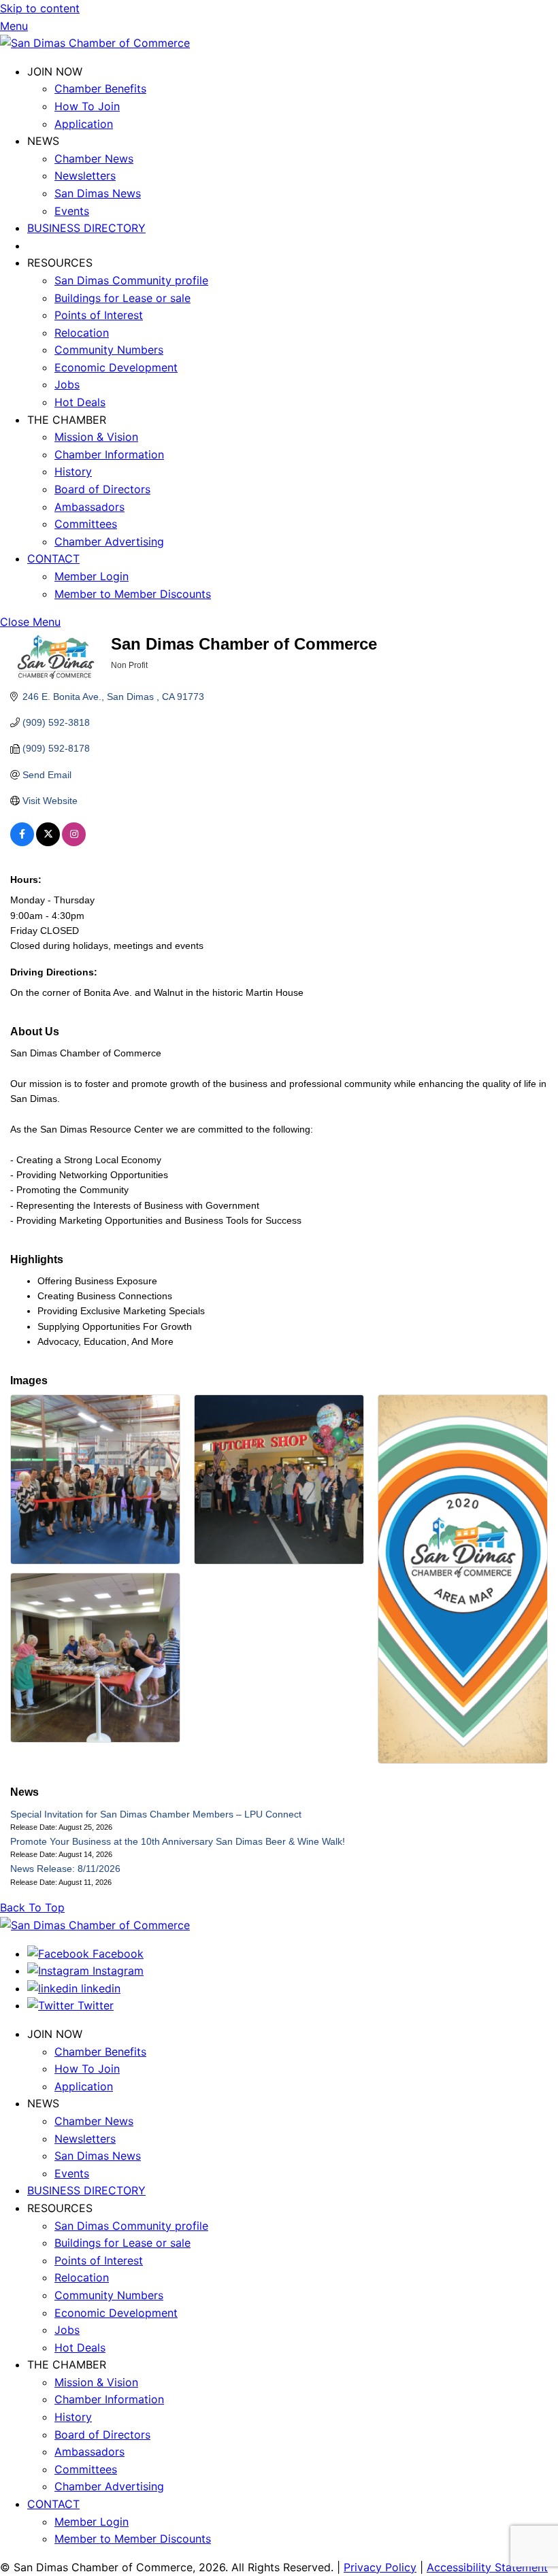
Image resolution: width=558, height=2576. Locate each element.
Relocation (82, 333)
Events (72, 211)
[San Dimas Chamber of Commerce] (95, 43)
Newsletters (85, 175)
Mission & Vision (96, 437)
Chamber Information (109, 454)
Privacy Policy (380, 2567)
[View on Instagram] (74, 843)
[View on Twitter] (48, 843)
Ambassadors (89, 507)
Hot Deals (80, 402)
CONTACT (53, 558)
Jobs (67, 384)
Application (84, 124)
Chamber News (94, 158)
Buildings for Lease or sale (122, 298)
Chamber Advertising (109, 541)
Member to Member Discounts (133, 594)
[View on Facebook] (22, 843)
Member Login (92, 576)
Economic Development (116, 367)
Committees (86, 524)
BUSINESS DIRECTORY (86, 228)
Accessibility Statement (487, 2567)
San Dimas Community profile (131, 280)
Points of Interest (99, 315)
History (73, 471)
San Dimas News (98, 193)
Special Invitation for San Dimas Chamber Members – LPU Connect (156, 1814)
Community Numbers (109, 350)
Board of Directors (102, 489)
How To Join (87, 106)
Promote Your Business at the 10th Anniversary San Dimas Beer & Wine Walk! (178, 1841)
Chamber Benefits (100, 88)
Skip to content (40, 8)
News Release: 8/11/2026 (65, 1869)
